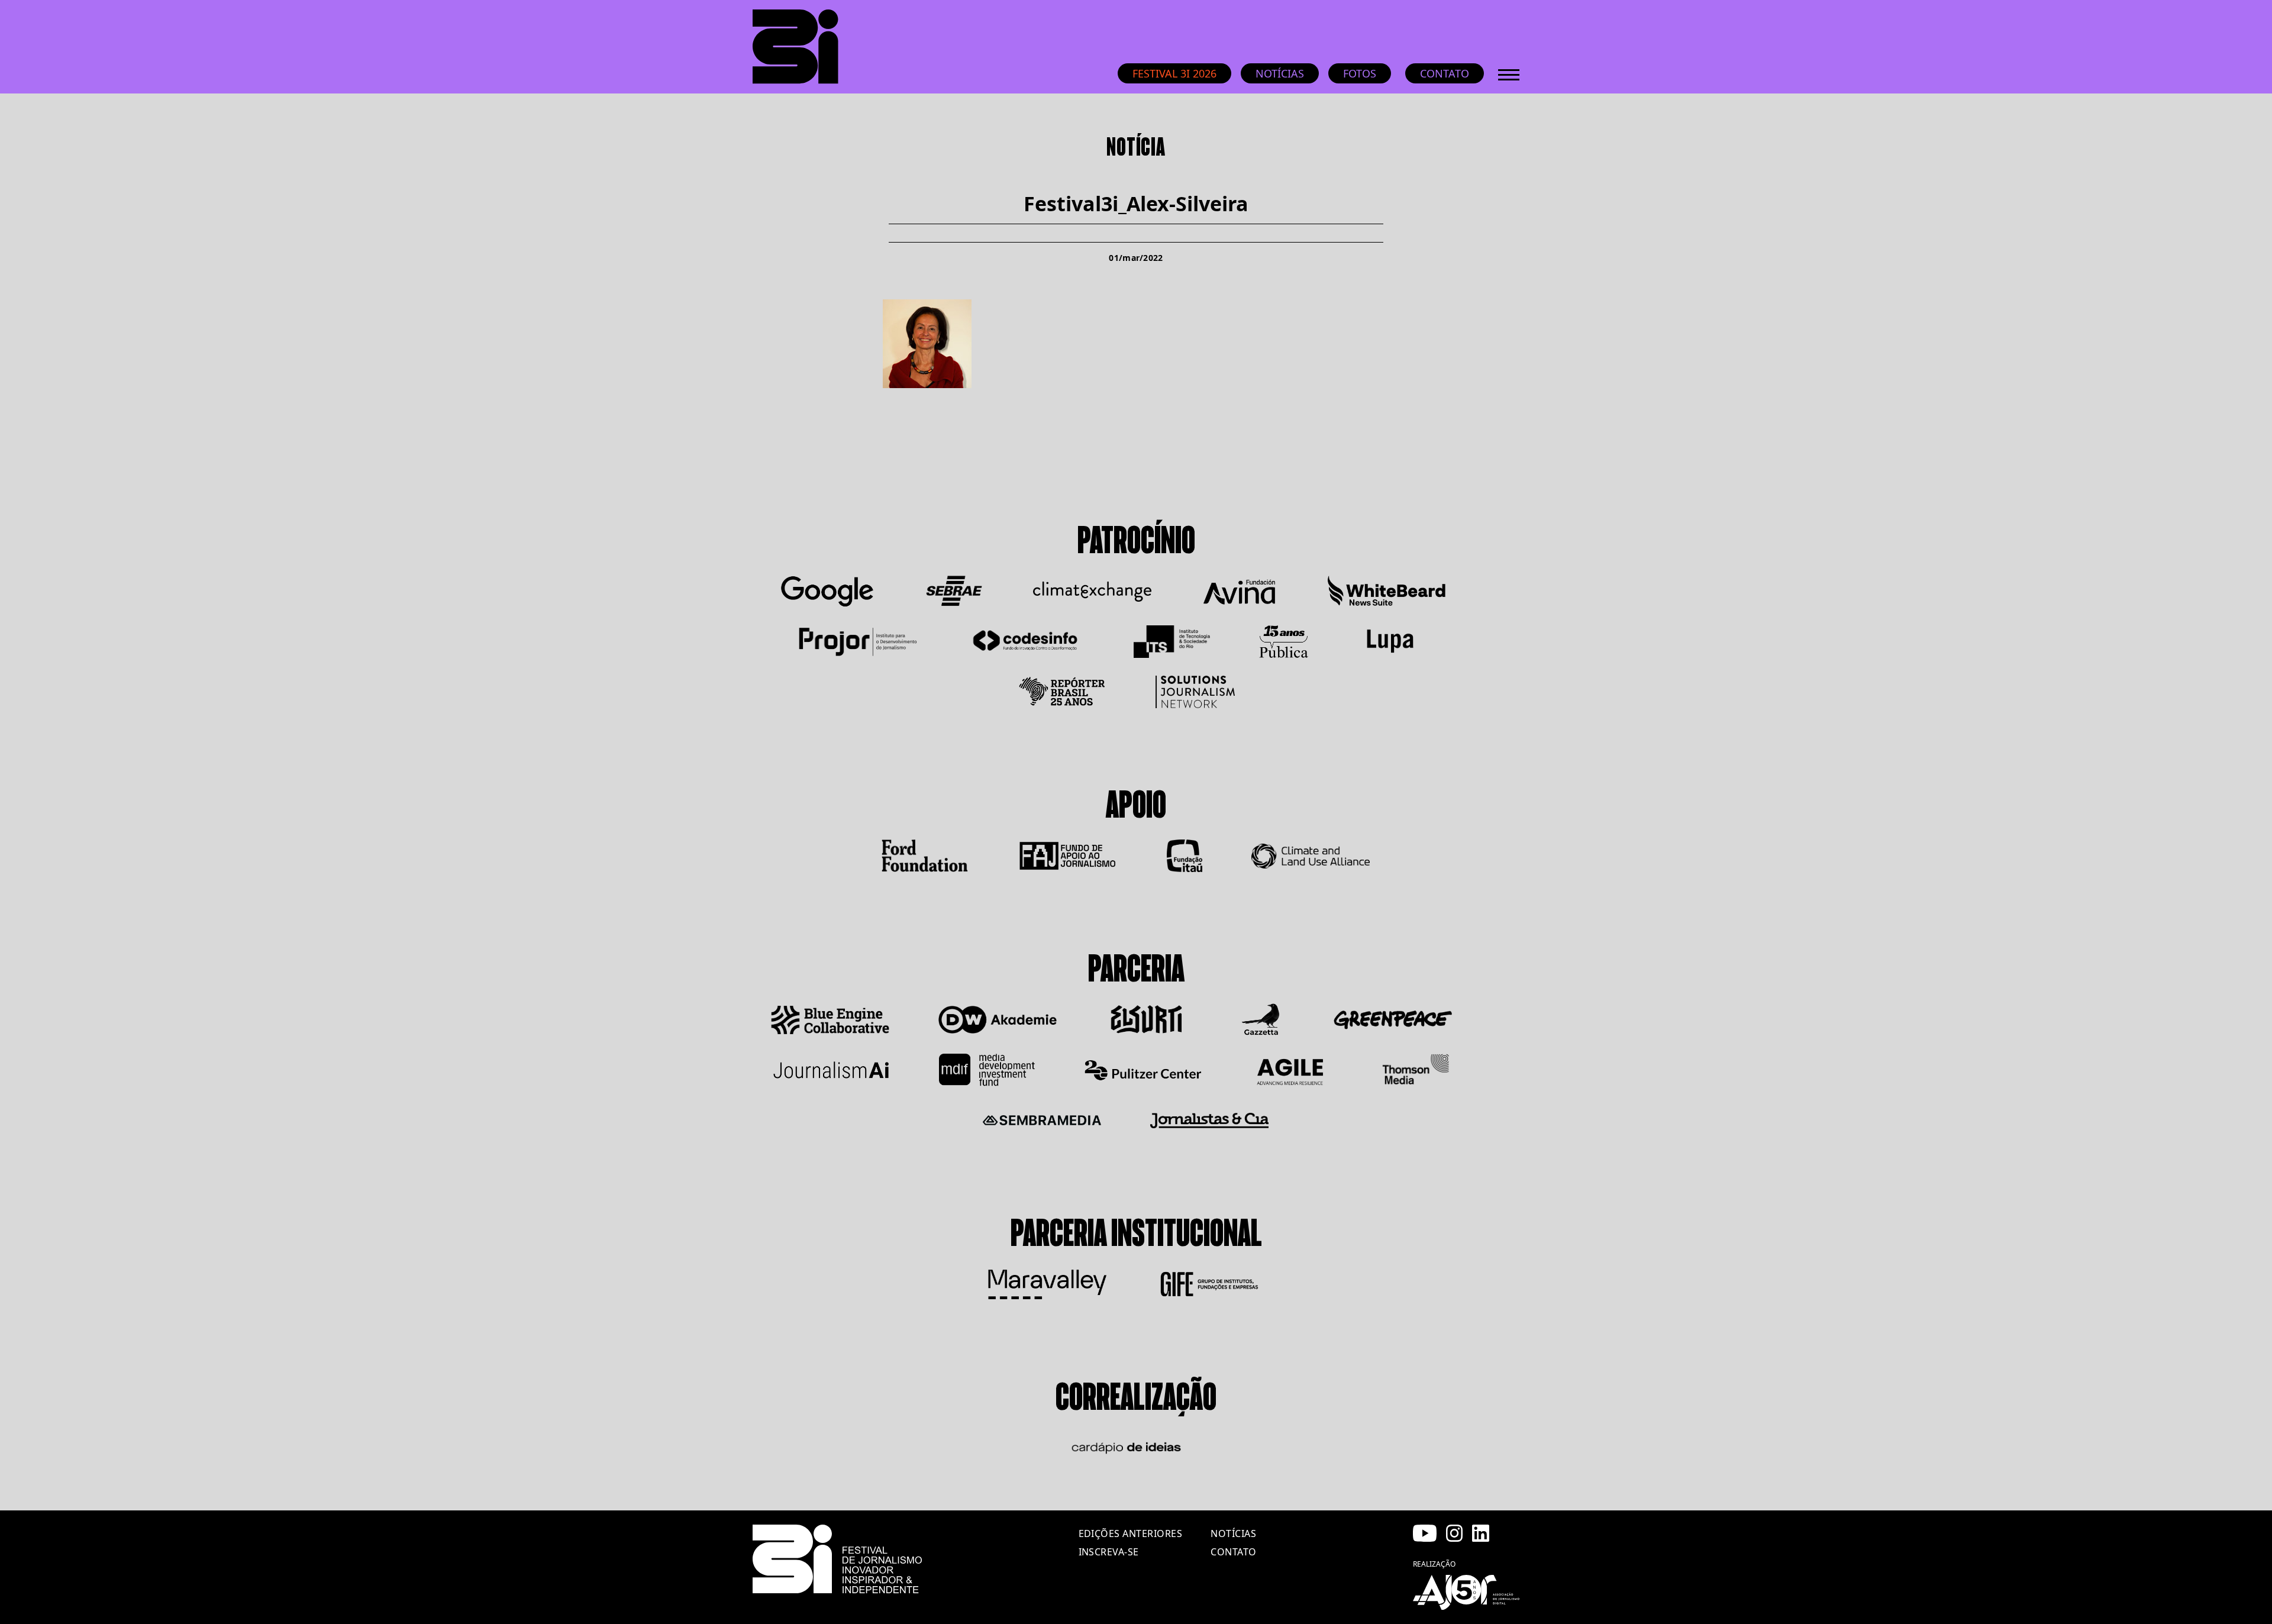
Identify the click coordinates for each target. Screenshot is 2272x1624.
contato (1233, 1552)
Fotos (1360, 73)
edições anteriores (1131, 1533)
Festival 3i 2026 (1174, 73)
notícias (1233, 1533)
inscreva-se (1109, 1552)
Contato (1445, 73)
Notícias (1280, 73)
